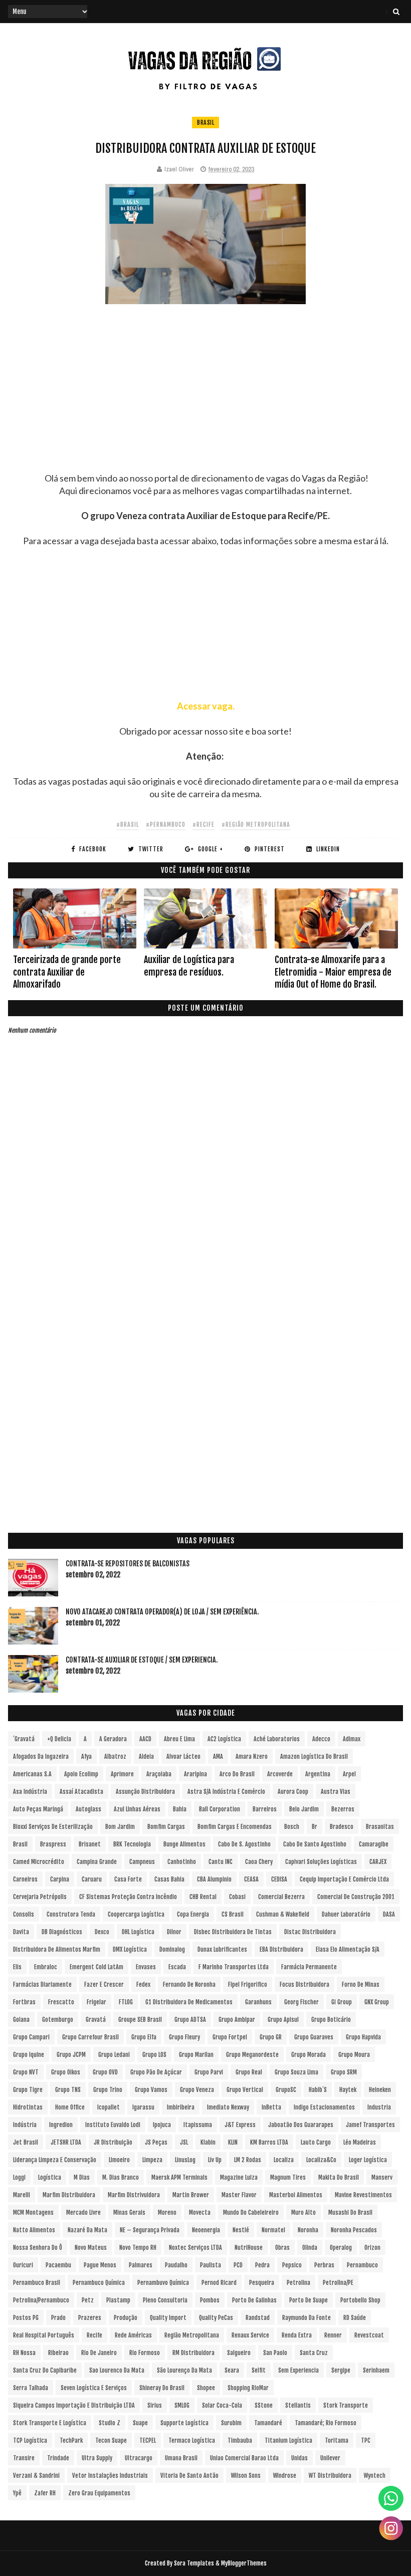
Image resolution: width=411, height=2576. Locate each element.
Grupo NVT (26, 2072)
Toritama (337, 2440)
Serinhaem (376, 2370)
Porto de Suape (309, 2300)
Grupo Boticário (331, 2020)
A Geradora (113, 1739)
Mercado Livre (83, 2212)
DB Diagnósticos (62, 1932)
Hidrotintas (28, 2107)
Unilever (330, 2458)
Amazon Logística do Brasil (314, 1757)
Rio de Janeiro (99, 2353)
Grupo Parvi (209, 2072)
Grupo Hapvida (363, 2037)
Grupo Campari (31, 2037)
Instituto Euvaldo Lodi (113, 2125)
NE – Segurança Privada (150, 2230)
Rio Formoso (145, 2353)
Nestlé (241, 2230)
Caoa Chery (259, 1862)
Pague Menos (100, 2265)
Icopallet (109, 2107)
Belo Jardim (304, 1809)
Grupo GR (271, 2037)
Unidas (299, 2458)
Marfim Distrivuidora (134, 2195)
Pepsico (292, 2265)
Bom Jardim (120, 1827)
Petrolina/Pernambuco (41, 2300)
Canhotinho (182, 1862)
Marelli (22, 2195)
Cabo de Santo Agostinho (315, 1844)
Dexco (102, 1932)
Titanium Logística (288, 2440)
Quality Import (168, 2318)
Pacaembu (58, 2265)
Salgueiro (239, 2353)
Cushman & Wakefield (283, 1914)
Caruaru (92, 1879)
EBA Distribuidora (281, 1949)
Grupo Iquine (29, 2055)
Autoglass (88, 1809)
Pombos (210, 2300)
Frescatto (61, 2002)
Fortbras (24, 2002)
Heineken (380, 2090)
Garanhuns (258, 2002)
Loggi (19, 2177)
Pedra (262, 2265)
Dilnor (174, 1932)
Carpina (60, 1879)
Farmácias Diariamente (42, 1984)
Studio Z (110, 2423)
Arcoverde (280, 1774)
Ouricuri (23, 2265)
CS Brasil (233, 1914)
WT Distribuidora (330, 2476)
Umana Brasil (181, 2458)
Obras (282, 2248)
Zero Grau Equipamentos (99, 2493)
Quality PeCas (216, 2318)
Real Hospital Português (44, 2335)
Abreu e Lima (179, 1739)
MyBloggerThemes (244, 2563)
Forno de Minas (361, 1984)
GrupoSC (286, 2090)
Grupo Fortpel (230, 2037)
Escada (177, 1967)
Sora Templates (194, 2563)
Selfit (259, 2370)
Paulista (211, 2265)
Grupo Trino (108, 2090)
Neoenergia (206, 2230)
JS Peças (156, 2142)
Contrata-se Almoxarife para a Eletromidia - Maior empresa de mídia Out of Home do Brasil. (333, 972)
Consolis (24, 1914)
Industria (379, 2107)
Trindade (58, 2458)
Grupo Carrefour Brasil (90, 2037)
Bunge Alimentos (184, 1844)
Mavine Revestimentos (363, 2195)
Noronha (308, 2230)
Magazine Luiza (239, 2177)
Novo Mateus (91, 2248)
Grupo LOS (154, 2055)
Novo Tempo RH (138, 2248)
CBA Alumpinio (214, 1879)
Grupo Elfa (144, 2037)
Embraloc (46, 1967)
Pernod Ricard (219, 2283)
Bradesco (342, 1827)
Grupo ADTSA (190, 2020)
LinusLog (185, 2160)
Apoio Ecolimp (81, 1774)
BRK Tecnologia (132, 1844)
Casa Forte (128, 1879)
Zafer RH (45, 2493)
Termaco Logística (192, 2440)
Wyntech (375, 2476)
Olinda (310, 2248)
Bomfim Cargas (166, 1827)
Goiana (21, 2020)
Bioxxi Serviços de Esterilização (53, 1827)
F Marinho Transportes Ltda (234, 1967)
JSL (184, 2142)
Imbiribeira (181, 2107)
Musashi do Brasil (350, 2212)
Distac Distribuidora (310, 1932)
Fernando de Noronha (189, 1984)
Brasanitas (380, 1827)
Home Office (70, 2107)
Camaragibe (374, 1844)
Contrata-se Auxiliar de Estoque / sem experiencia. (142, 1660)
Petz (88, 2300)
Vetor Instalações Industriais (110, 2476)
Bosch (292, 1827)
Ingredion (61, 2125)
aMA (218, 1757)
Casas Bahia (169, 1879)
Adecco (321, 1739)
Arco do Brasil (237, 1774)
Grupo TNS (68, 2090)
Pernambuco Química (99, 2283)
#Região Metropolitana (256, 825)
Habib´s (318, 2090)
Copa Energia (193, 1914)
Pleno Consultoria (165, 2300)
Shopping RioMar (248, 2388)
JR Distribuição (113, 2142)
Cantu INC (221, 1862)
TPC (366, 2440)
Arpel (349, 1774)
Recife (94, 2335)
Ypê (17, 2493)
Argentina (318, 1774)
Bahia (180, 1809)
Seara (232, 2370)
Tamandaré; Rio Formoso (326, 2423)
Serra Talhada (31, 2388)
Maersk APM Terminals (179, 2177)
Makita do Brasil (339, 2177)
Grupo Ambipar (237, 2020)
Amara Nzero (252, 1757)
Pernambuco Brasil (37, 2283)
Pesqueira (262, 2283)
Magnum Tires (288, 2177)
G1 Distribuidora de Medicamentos (189, 2002)
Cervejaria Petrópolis (40, 1897)
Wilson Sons (246, 2476)
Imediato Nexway (228, 2107)
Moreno (167, 2212)
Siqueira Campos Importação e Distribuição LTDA (74, 2405)
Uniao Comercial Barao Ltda (244, 2458)
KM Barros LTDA (269, 2142)
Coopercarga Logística (136, 1914)
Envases (146, 1967)
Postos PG (26, 2318)
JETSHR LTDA (66, 2142)
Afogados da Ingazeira (41, 1757)
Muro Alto (303, 2212)
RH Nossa (24, 2353)
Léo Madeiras (360, 2142)
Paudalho (176, 2265)
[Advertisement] (206, 402)
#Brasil (128, 825)
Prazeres (90, 2318)
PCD (238, 2265)
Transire (24, 2458)
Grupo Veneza (197, 2090)
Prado (58, 2318)
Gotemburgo (58, 2020)
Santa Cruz (314, 2353)
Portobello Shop (360, 2300)
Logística (50, 2177)
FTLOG (126, 2002)
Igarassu (143, 2107)
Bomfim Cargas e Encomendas (235, 1827)
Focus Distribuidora (304, 1984)
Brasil (205, 123)
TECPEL (148, 2440)
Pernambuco (362, 2265)
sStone (264, 2405)
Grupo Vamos (151, 2090)
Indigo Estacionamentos (324, 2107)
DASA (389, 1914)
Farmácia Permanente (309, 1967)
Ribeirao (58, 2353)
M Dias (82, 2177)
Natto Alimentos (34, 2230)
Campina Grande (97, 1862)
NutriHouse (249, 2248)
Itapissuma (198, 2125)
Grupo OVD (105, 2072)
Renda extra (297, 2335)
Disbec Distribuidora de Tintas (233, 1932)
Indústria (25, 2125)
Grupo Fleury (184, 2037)
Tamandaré (268, 2423)
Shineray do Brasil (162, 2388)
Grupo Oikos (66, 2072)
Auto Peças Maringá (38, 1809)
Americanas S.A (32, 1774)
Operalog (341, 2248)
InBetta (271, 2107)
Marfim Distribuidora (69, 2195)
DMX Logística (130, 1949)
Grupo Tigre (28, 2090)
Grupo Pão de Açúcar (156, 2072)
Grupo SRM (344, 2072)
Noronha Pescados (354, 2230)
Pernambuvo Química (163, 2283)
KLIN (233, 2142)
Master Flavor (239, 2195)
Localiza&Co (321, 2160)
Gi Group (342, 2002)
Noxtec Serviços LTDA (195, 2248)
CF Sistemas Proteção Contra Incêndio (128, 1897)
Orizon (372, 2248)
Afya (86, 1757)
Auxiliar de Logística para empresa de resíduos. (189, 966)
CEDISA (279, 1879)
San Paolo (275, 2353)
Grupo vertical (245, 2090)
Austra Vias (336, 1792)
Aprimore (122, 1774)
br (315, 1827)
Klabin (208, 2142)
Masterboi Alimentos (296, 2195)
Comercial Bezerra (281, 1897)
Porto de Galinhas (254, 2300)
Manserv (382, 2177)
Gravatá (96, 2020)
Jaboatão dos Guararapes (301, 2125)
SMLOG (182, 2405)
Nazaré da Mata (87, 2230)
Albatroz (115, 1757)
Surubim (231, 2423)
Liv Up (215, 2160)
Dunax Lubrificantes (222, 1949)
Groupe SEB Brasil (140, 2020)
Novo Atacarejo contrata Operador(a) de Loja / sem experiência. (162, 1612)
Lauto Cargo (316, 2142)
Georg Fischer (301, 2002)
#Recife (203, 825)
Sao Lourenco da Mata (117, 2370)
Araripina (195, 1774)
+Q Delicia (59, 1739)
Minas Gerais (129, 2212)
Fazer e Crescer (104, 1984)
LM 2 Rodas (248, 2160)
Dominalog (172, 1949)
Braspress (53, 1844)
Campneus (142, 1862)
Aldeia (146, 1757)
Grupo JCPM (71, 2055)
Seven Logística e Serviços (94, 2388)
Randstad (258, 2318)
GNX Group (377, 2002)
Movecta (200, 2212)
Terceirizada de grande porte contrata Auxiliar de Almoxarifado (67, 972)
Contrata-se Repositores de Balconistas (128, 1564)
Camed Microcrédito (39, 1862)
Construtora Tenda (71, 1914)
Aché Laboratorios (277, 1739)
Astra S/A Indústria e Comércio (226, 1792)
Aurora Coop (293, 1792)
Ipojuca (162, 2125)
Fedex (143, 1984)
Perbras (324, 2265)
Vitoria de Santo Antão (189, 2476)
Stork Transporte (346, 2405)
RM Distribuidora (193, 2353)
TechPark (71, 2440)
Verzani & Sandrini (36, 2476)
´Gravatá (24, 1739)
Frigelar (96, 2002)
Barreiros (265, 1809)
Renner (333, 2335)
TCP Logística (30, 2440)
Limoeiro (119, 2160)
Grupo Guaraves (314, 2037)
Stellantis (298, 2405)
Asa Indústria (30, 1792)
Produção (126, 2318)
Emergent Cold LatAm (96, 1967)
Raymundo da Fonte (306, 2318)
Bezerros (343, 1809)
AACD (145, 1739)
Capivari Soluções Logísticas (321, 1862)
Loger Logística (368, 2160)
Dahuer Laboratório (346, 1914)
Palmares (141, 2265)
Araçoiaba (159, 1774)
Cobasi (237, 1897)
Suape (140, 2423)
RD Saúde (355, 2318)
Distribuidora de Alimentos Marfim (57, 1949)
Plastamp (118, 2300)
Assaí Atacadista (81, 1792)
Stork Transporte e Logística (50, 2423)
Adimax (352, 1739)
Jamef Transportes (370, 2125)
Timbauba (240, 2440)
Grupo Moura (354, 2055)
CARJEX (378, 1862)
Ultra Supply (97, 2458)
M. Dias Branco (121, 2177)
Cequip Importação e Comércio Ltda (344, 1879)
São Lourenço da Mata (184, 2370)
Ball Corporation (220, 1809)
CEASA (251, 1879)
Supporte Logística (184, 2423)
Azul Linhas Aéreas (137, 1809)
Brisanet (90, 1844)
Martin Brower (191, 2195)
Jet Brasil (26, 2142)
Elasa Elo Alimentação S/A (348, 1949)
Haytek (348, 2090)
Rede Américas (133, 2335)
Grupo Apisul (283, 2020)
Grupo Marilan (196, 2055)
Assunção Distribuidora (145, 1792)
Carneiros (25, 1879)
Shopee (206, 2388)
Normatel (273, 2230)
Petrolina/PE (338, 2283)
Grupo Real (249, 2072)
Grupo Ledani (114, 2055)
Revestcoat (369, 2335)
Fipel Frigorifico (248, 1984)
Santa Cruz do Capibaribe (45, 2370)
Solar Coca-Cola (222, 2405)
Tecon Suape (111, 2440)
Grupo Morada (309, 2055)
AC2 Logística (224, 1739)
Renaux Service (250, 2335)
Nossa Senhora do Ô (38, 2248)
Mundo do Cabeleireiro (251, 2212)
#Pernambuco (166, 825)
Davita (21, 1932)
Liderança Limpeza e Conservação (55, 2160)
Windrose (285, 2476)
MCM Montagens (33, 2212)
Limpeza (152, 2160)
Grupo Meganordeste (252, 2055)
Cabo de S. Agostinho (244, 1844)
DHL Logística (138, 1932)
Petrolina (298, 2283)
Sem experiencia (298, 2370)
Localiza (284, 2160)
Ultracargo (139, 2458)
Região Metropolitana (192, 2335)
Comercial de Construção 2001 (356, 1897)
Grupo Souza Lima (296, 2072)
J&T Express (240, 2125)
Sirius (155, 2405)
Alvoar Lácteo (183, 1757)
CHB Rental (203, 1897)
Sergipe (341, 2370)
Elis (17, 1967)
